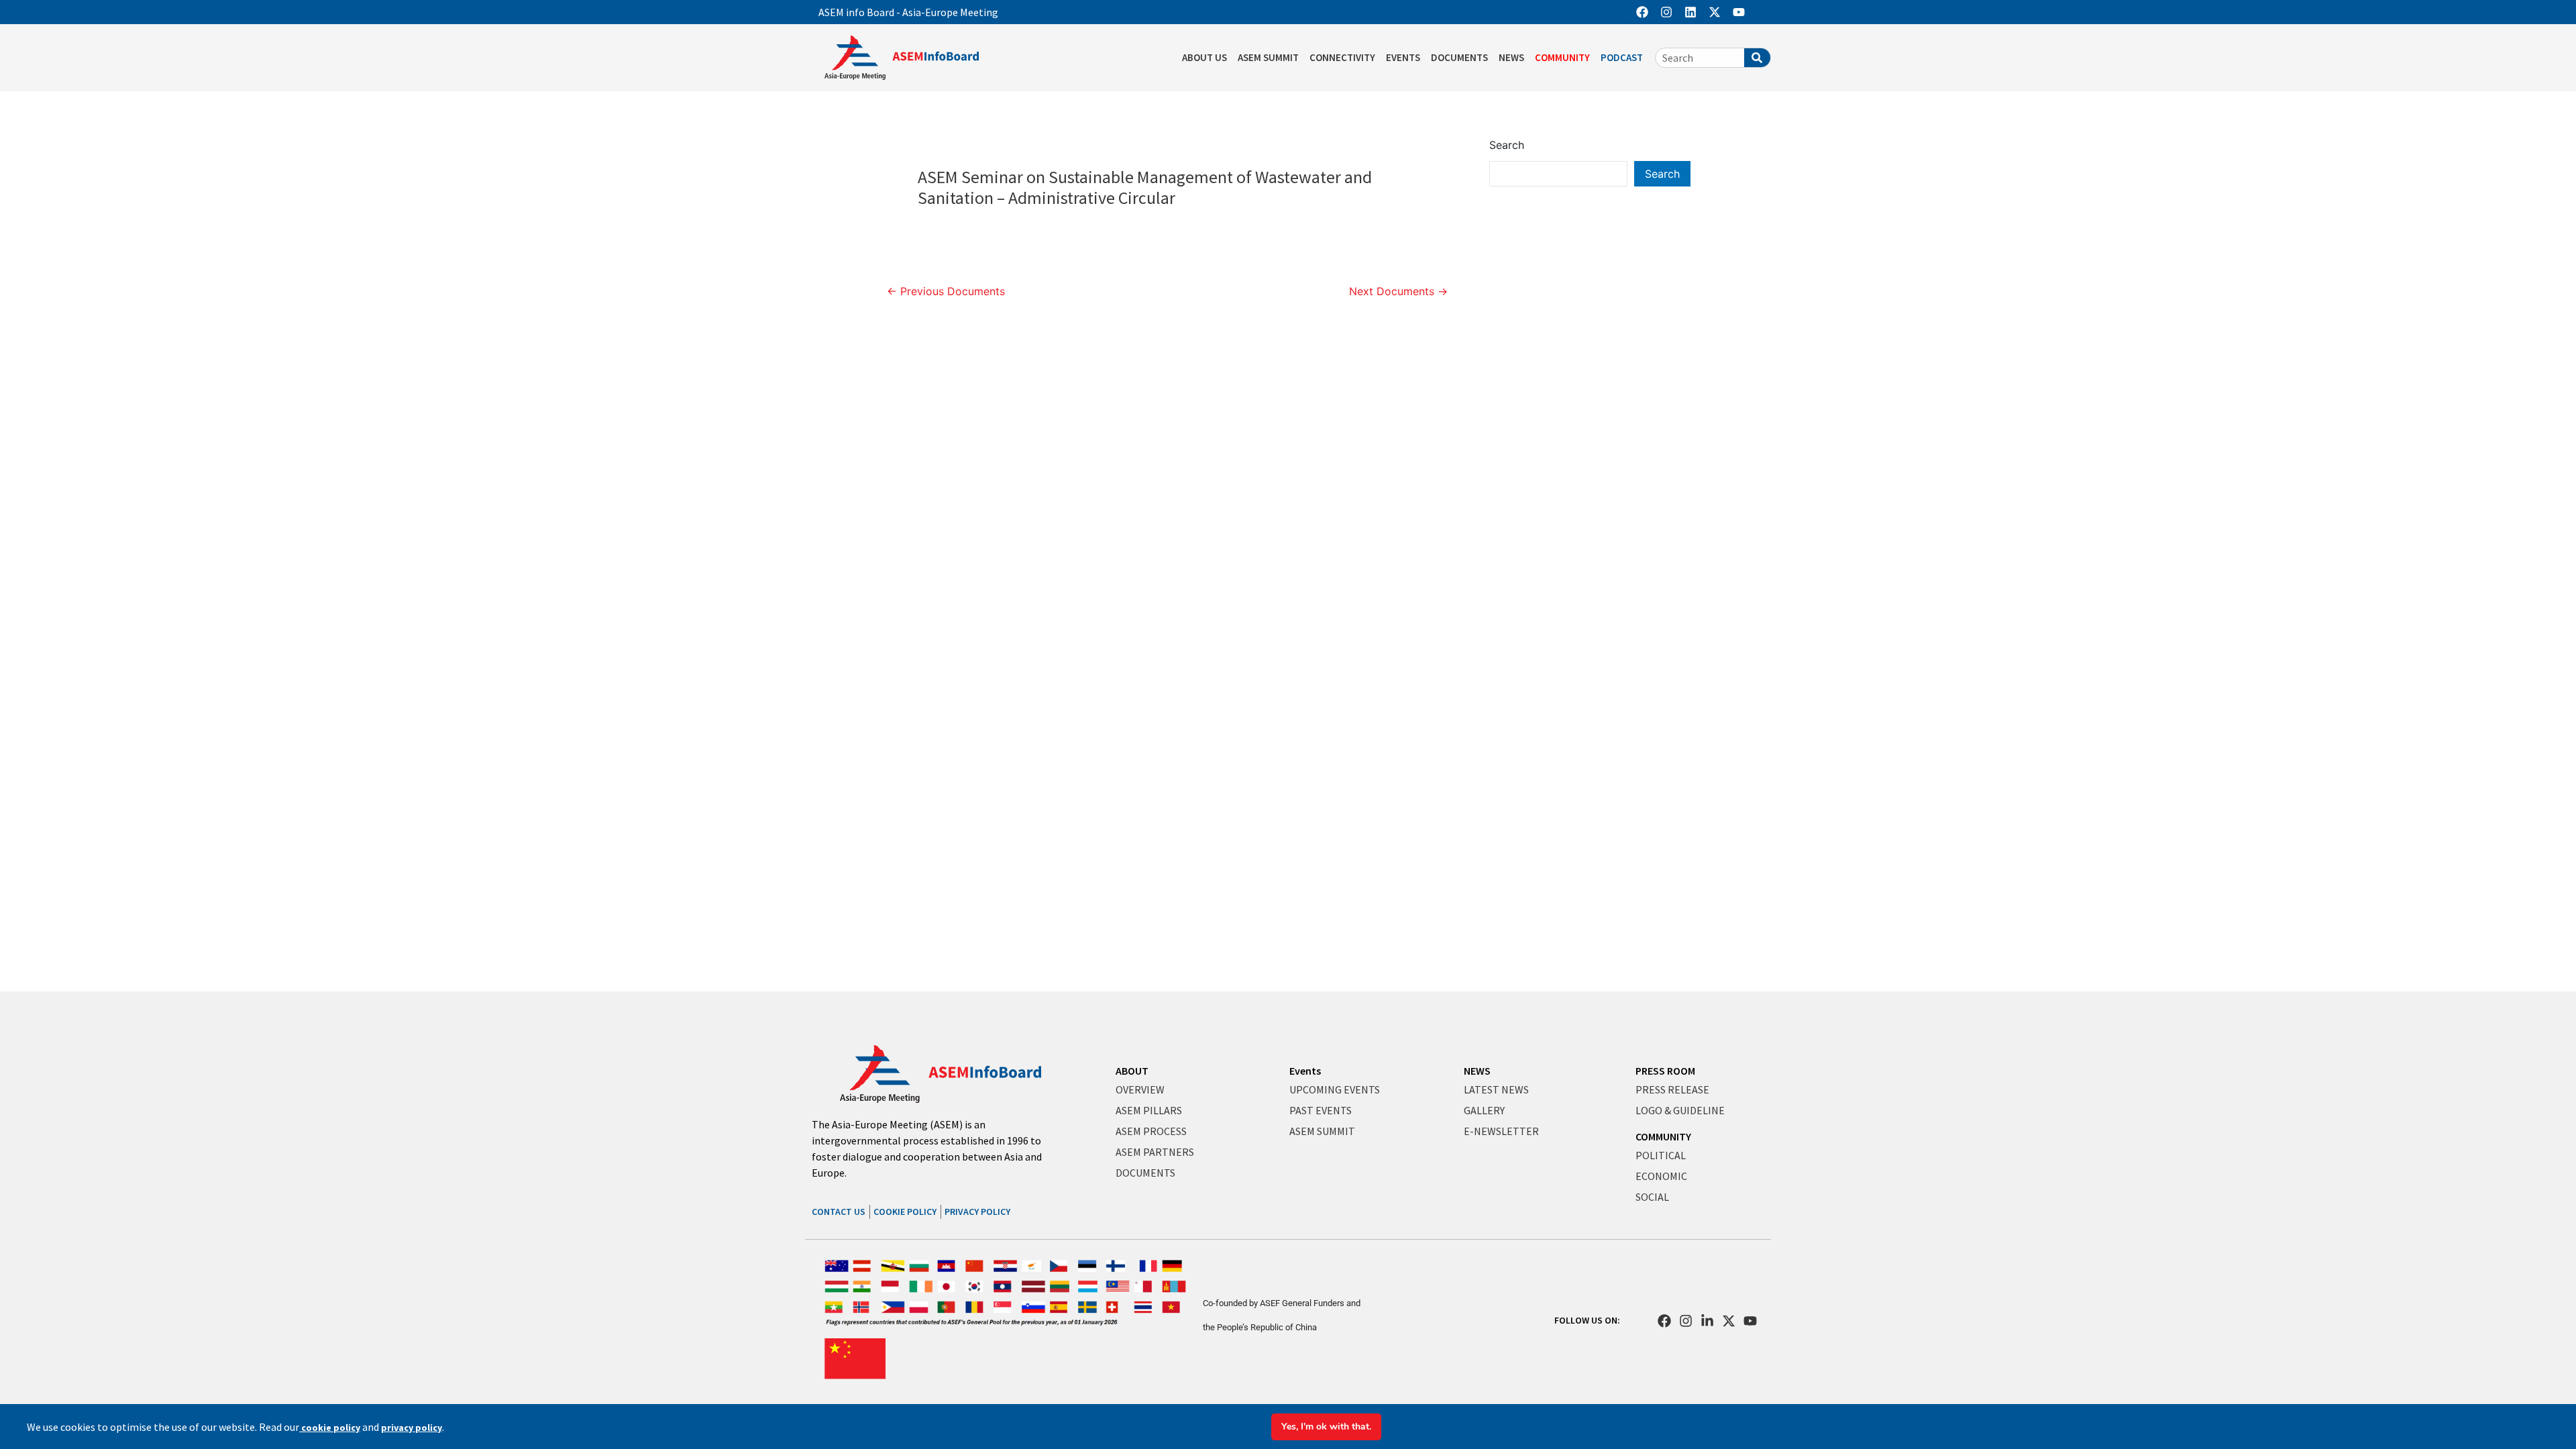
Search (1507, 145)
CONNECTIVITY (1342, 57)
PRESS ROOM (1665, 1071)
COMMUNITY (1562, 57)
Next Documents (1398, 291)
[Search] (1757, 58)
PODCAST (1622, 57)
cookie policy (330, 1428)
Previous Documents (946, 291)
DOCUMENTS (1459, 57)
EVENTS (1403, 57)
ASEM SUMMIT (1268, 57)
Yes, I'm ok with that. (1326, 1427)
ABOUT (1132, 1071)
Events (1305, 1071)
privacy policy (412, 1428)
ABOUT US (1204, 57)
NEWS (1511, 57)
